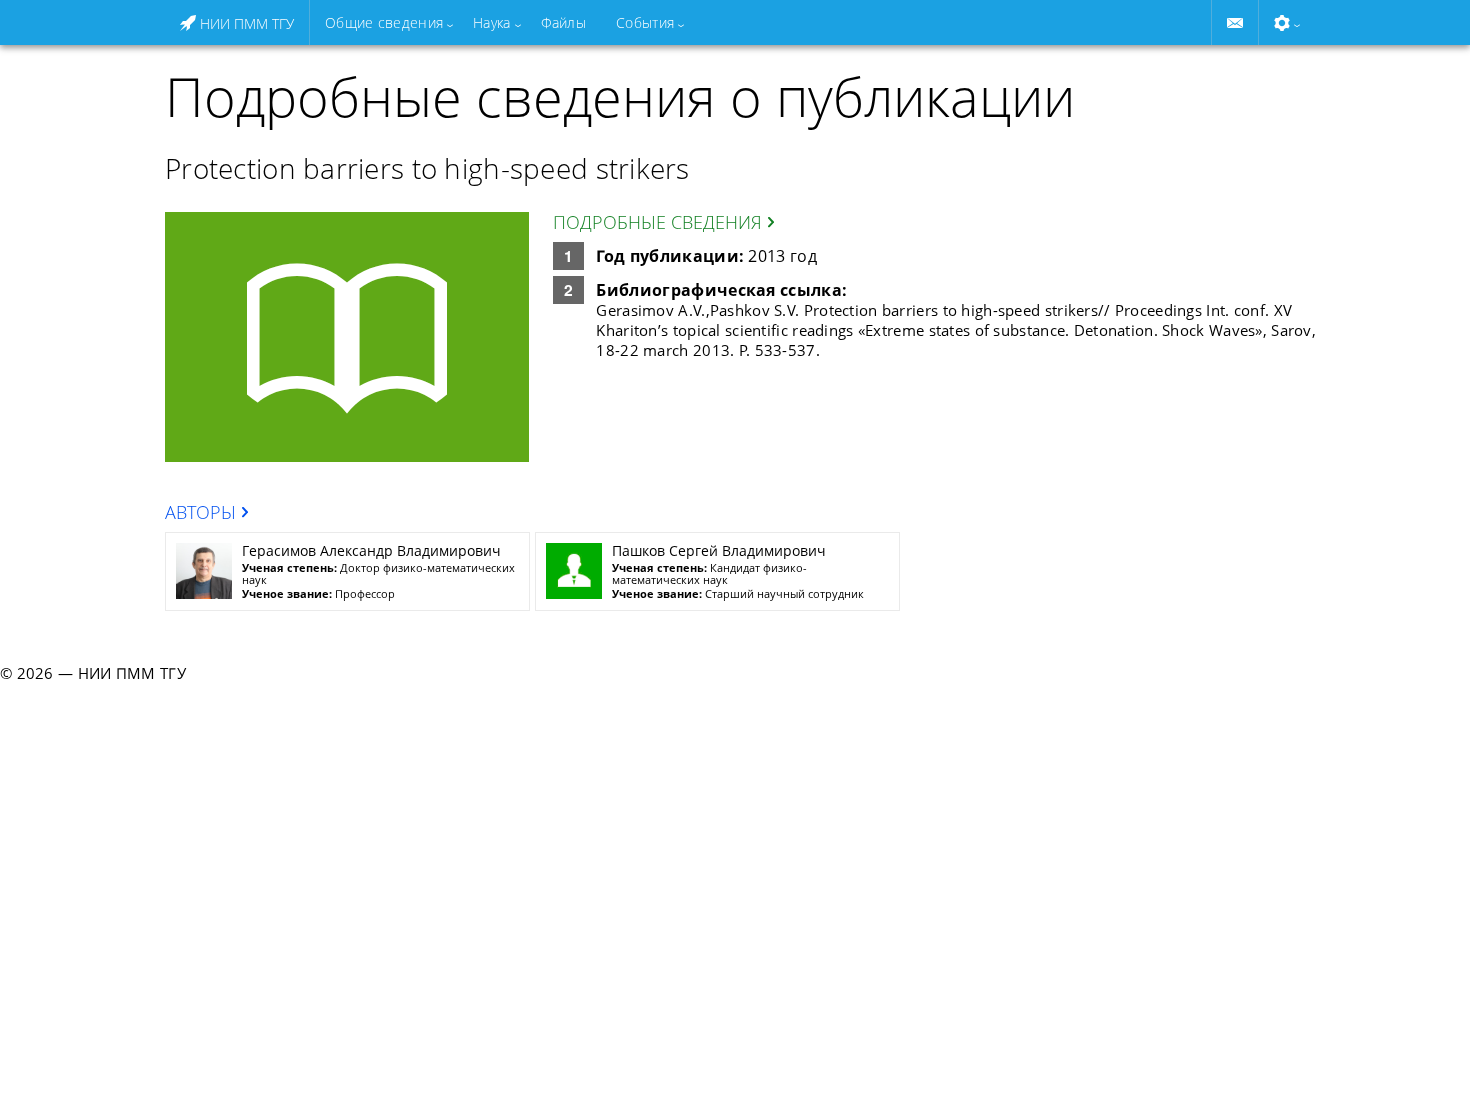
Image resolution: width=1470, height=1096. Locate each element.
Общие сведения (384, 22)
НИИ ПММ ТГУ (245, 23)
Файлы (563, 22)
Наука (491, 22)
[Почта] (1235, 22)
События (645, 22)
